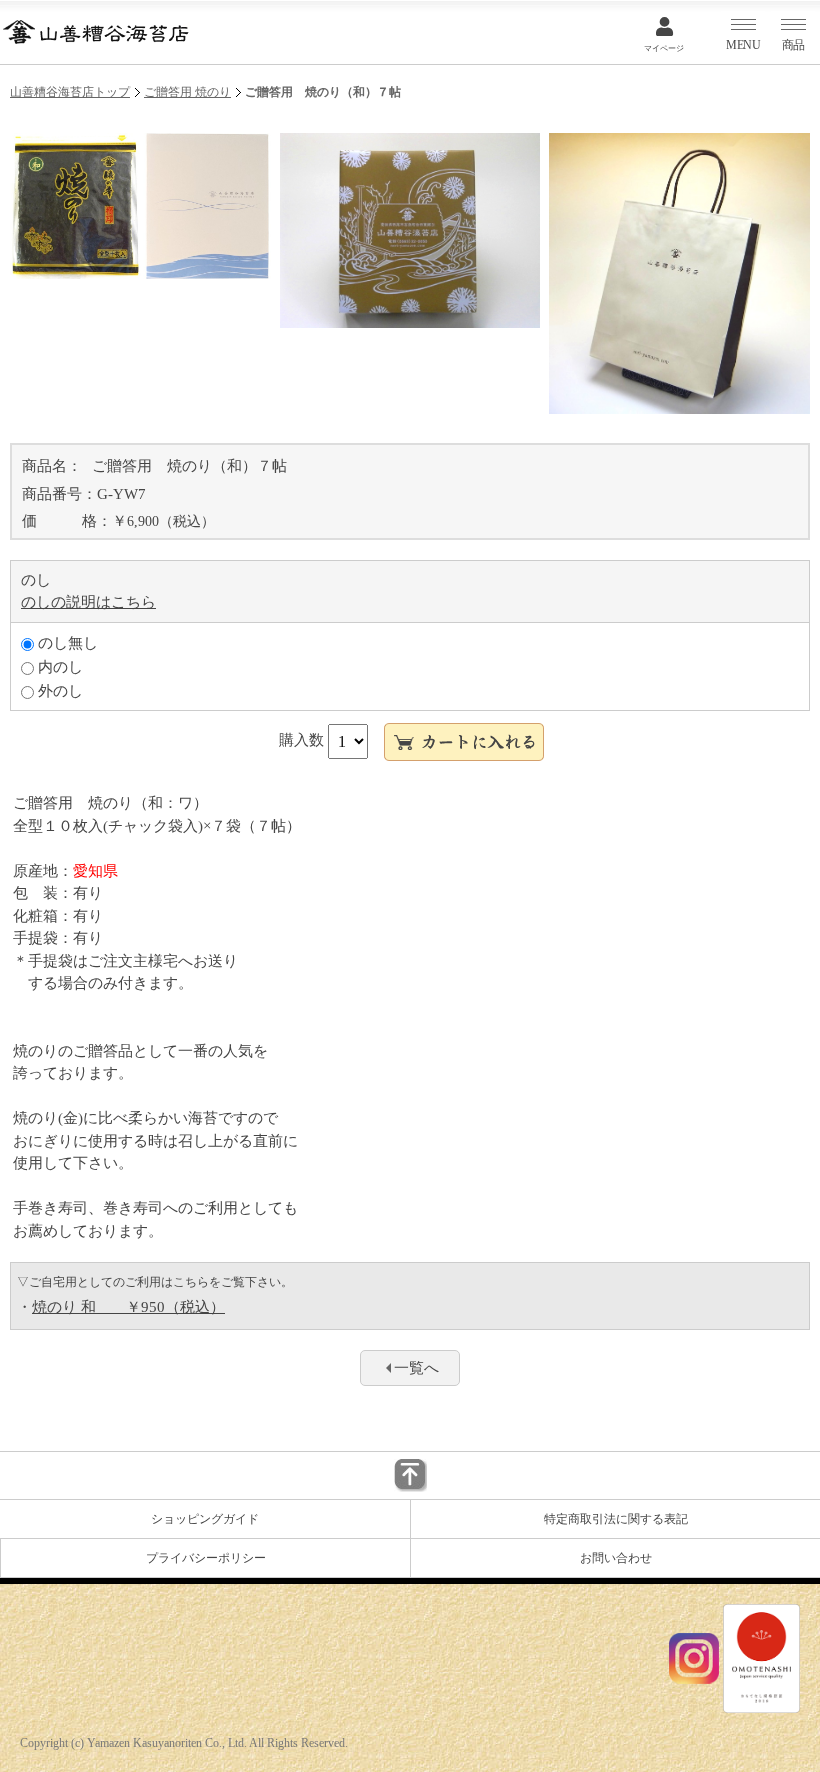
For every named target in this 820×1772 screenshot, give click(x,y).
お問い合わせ (616, 1558)
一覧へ (416, 1368)
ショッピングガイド (205, 1519)
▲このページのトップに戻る (410, 1475)
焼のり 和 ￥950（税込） (128, 1307)
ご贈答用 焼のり (187, 92)
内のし (58, 667)
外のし (58, 691)
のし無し (66, 643)
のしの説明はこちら (88, 602)
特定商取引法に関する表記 (616, 1519)
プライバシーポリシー (206, 1558)
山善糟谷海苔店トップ (70, 92)
